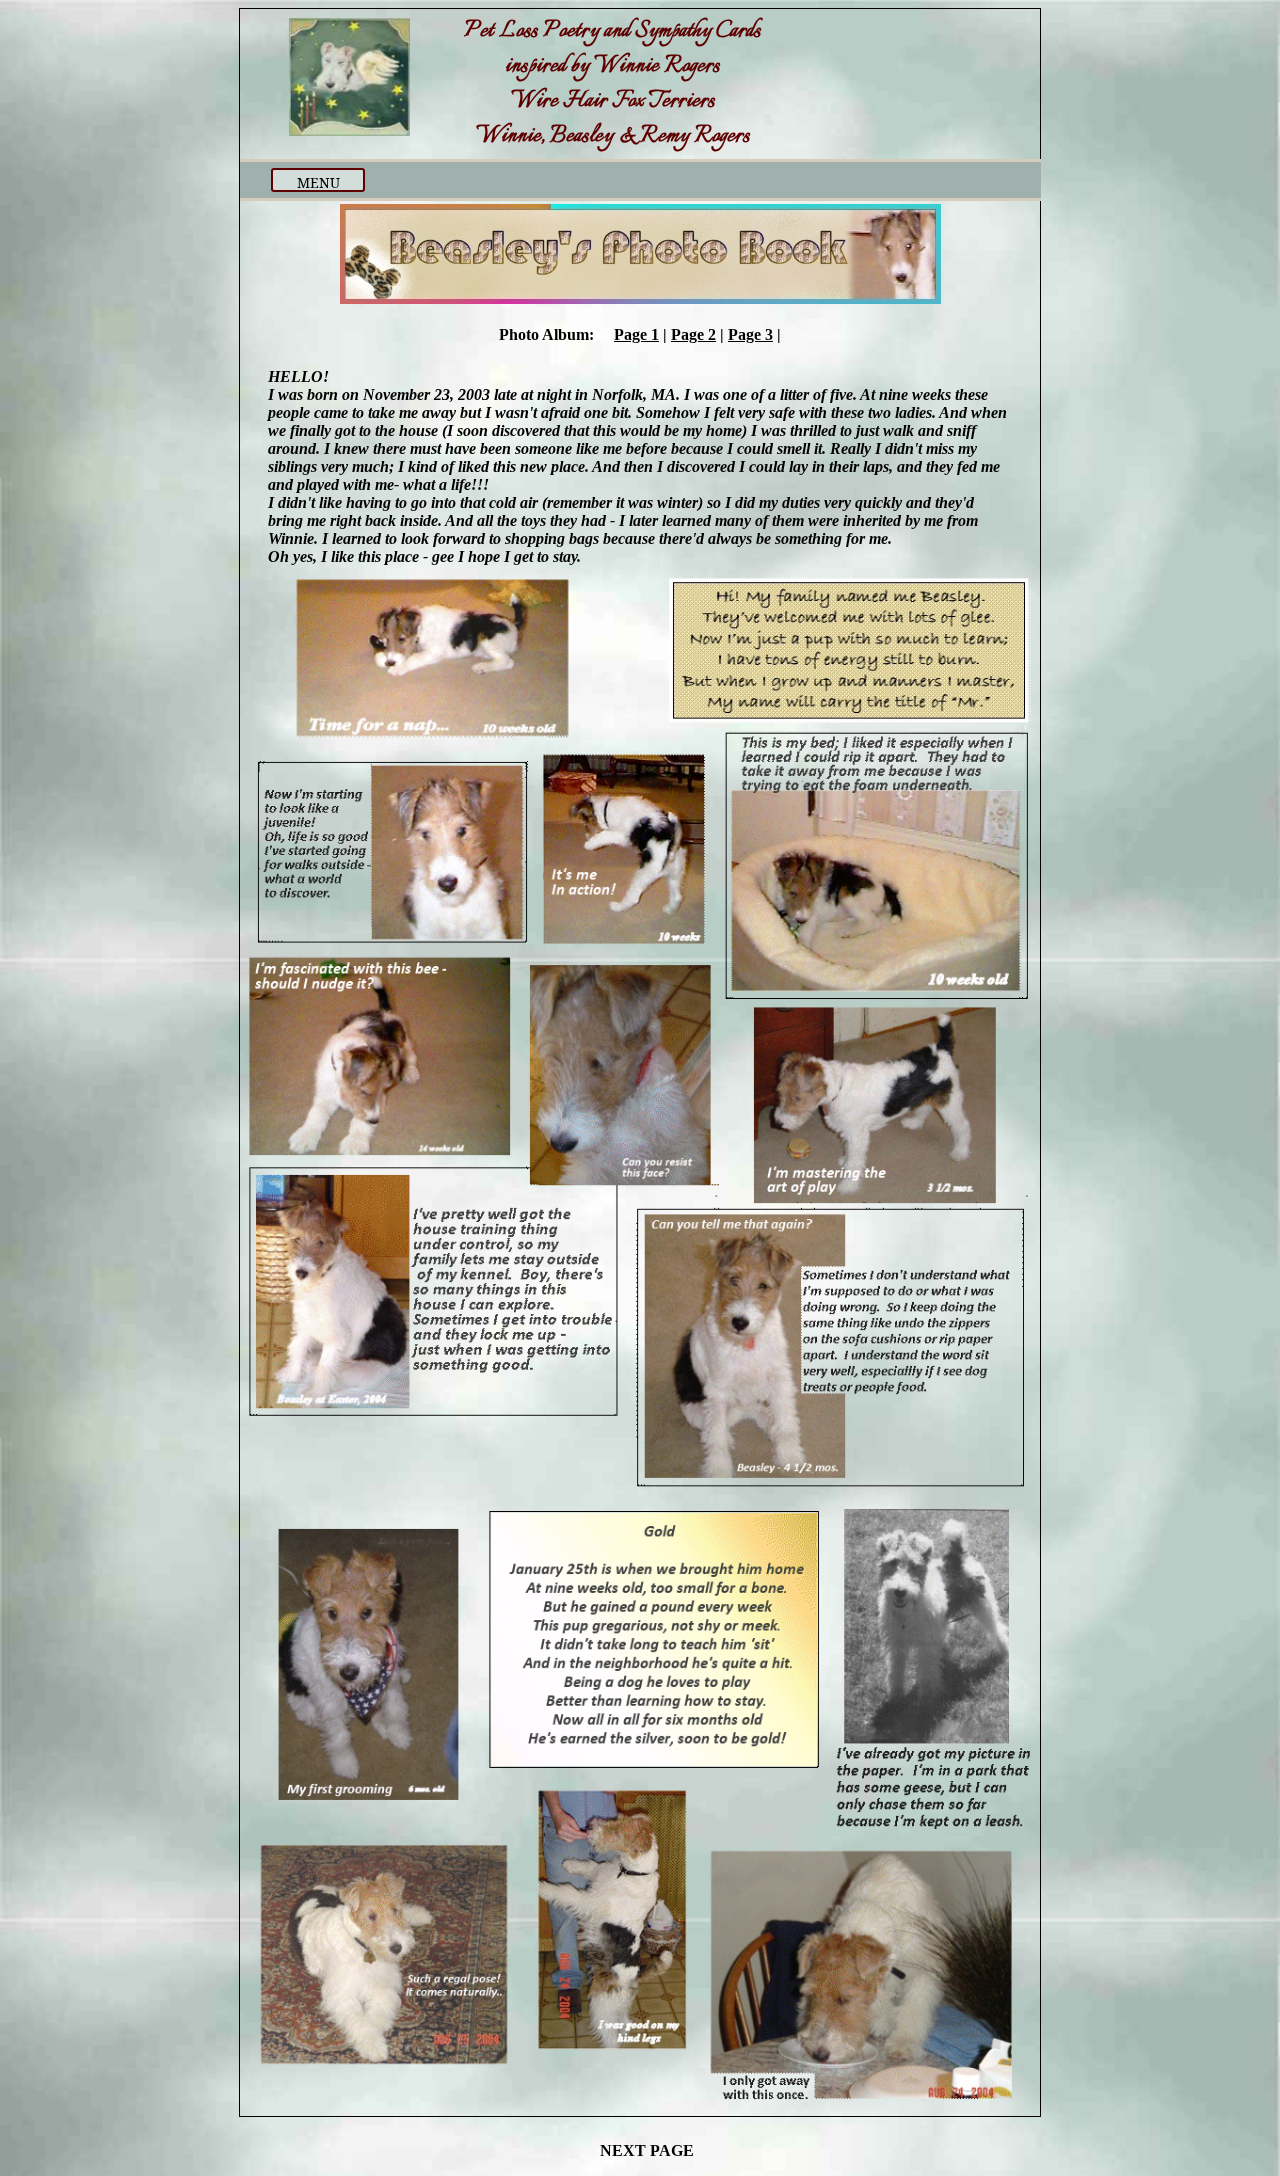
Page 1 (636, 334)
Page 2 (693, 334)
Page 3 (750, 334)
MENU (318, 182)
